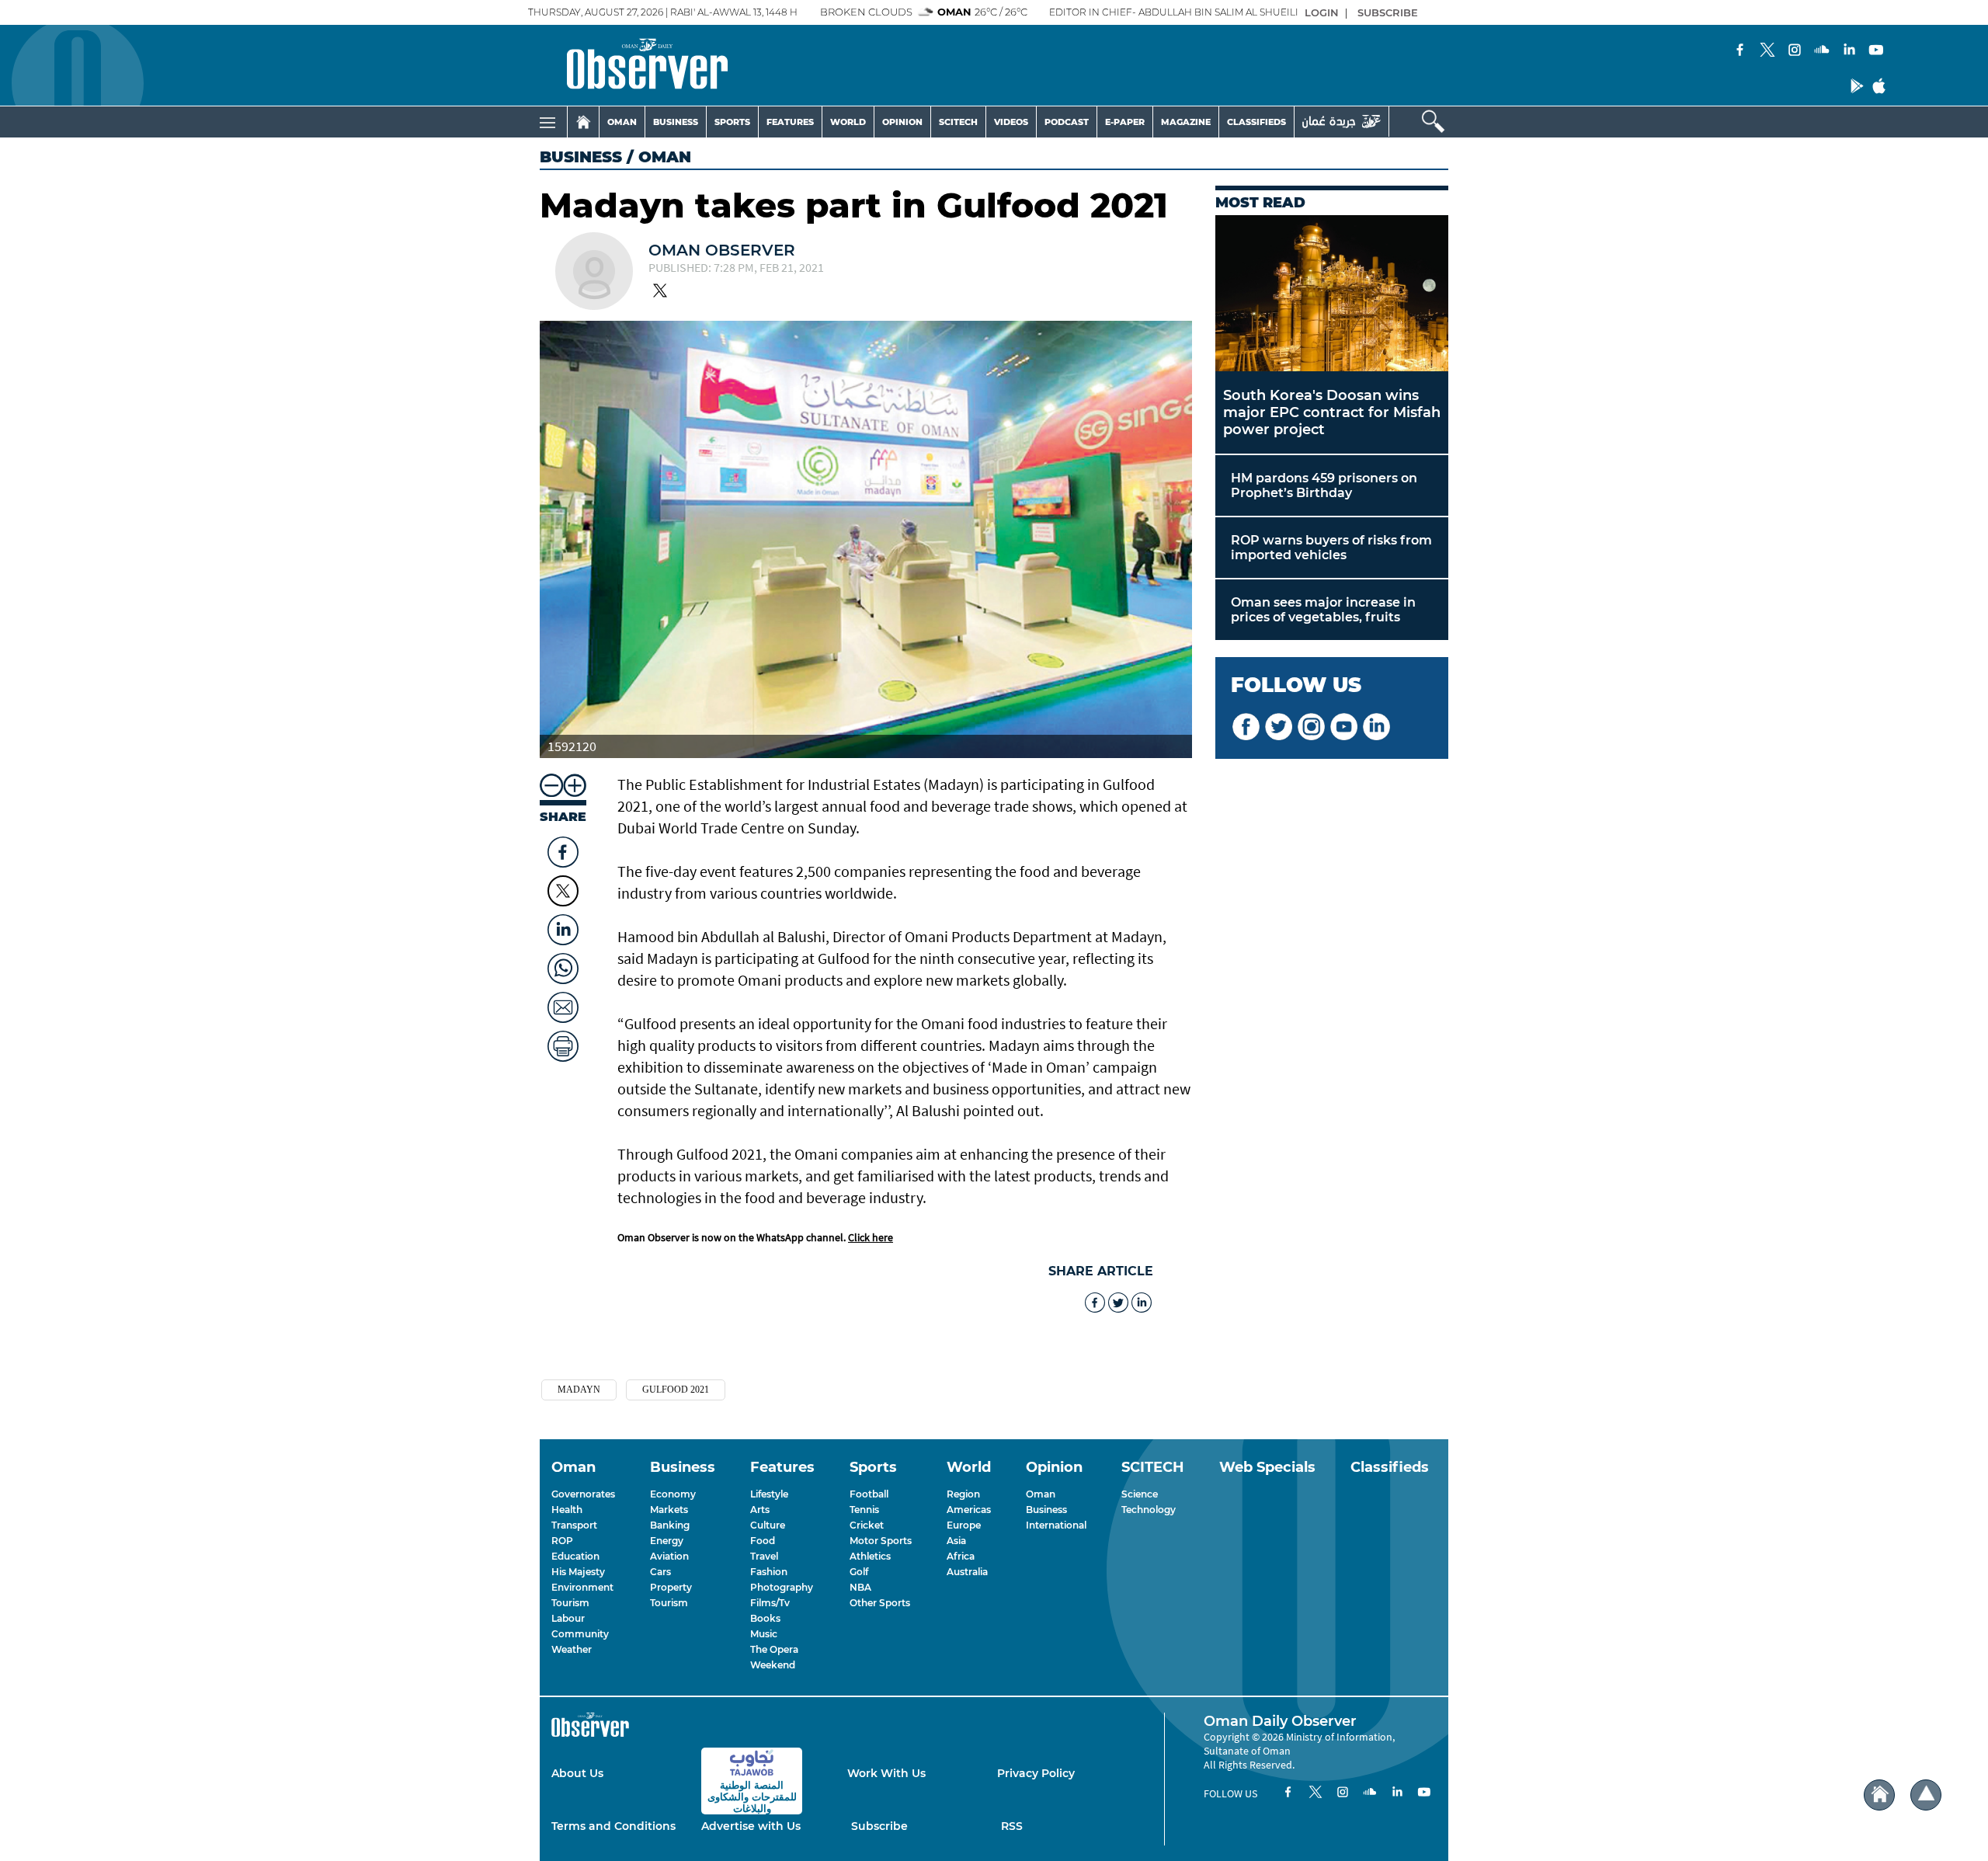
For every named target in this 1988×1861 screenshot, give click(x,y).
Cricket (867, 1525)
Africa (961, 1556)
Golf (859, 1572)
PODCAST (1067, 122)
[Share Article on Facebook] (563, 848)
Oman (1041, 1494)
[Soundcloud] (1822, 51)
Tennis (864, 1510)
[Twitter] (1767, 51)
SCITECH (958, 122)
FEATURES (790, 122)
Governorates (583, 1494)
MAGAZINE (1186, 122)
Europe (964, 1525)
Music (764, 1634)
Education (575, 1556)
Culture (768, 1525)
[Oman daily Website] (1342, 122)
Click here (871, 1237)
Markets (669, 1510)
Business (581, 157)
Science (1140, 1494)
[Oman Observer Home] (1879, 1795)
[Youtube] (1876, 51)
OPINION (902, 122)
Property (671, 1587)
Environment (582, 1587)
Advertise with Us (751, 1826)
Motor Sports (881, 1541)
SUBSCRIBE (1388, 12)
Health (567, 1510)
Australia (967, 1572)
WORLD (848, 122)
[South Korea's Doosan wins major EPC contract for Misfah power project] (1332, 293)
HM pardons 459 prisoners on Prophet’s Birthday (1324, 485)
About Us (577, 1773)
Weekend (773, 1665)
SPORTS (732, 122)
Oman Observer (722, 250)
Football (869, 1494)
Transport (574, 1525)
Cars (660, 1572)
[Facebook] (1740, 51)
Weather (572, 1649)
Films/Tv (770, 1603)
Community (580, 1634)
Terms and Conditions (613, 1826)
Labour (568, 1618)
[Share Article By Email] (563, 1004)
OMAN (622, 122)
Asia (956, 1541)
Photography (782, 1587)
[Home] (583, 122)
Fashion (769, 1572)
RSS (1012, 1826)
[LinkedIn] (1849, 51)
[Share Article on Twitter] (563, 891)
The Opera (774, 1649)
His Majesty (578, 1572)
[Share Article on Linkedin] (563, 926)
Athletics (870, 1556)
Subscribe (879, 1826)
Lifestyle (769, 1494)
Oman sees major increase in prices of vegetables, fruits (1323, 610)
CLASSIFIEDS (1256, 122)
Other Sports (880, 1603)
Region (963, 1494)
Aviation (669, 1556)
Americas (969, 1510)
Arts (760, 1510)
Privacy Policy (1036, 1773)
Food (763, 1541)
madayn (579, 1390)
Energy (667, 1541)
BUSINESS (676, 122)
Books (765, 1618)
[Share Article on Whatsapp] (563, 965)
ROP (562, 1541)
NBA (860, 1587)
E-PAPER (1125, 122)
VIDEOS (1011, 122)
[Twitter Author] (660, 292)
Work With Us (886, 1773)
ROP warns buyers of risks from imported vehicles (1331, 548)
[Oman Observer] (628, 65)
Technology (1149, 1510)
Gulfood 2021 (676, 1390)
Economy (673, 1494)
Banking (670, 1525)
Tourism (570, 1603)
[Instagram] (1795, 51)
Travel (764, 1556)
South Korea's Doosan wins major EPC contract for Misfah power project (1332, 412)
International (1056, 1525)
